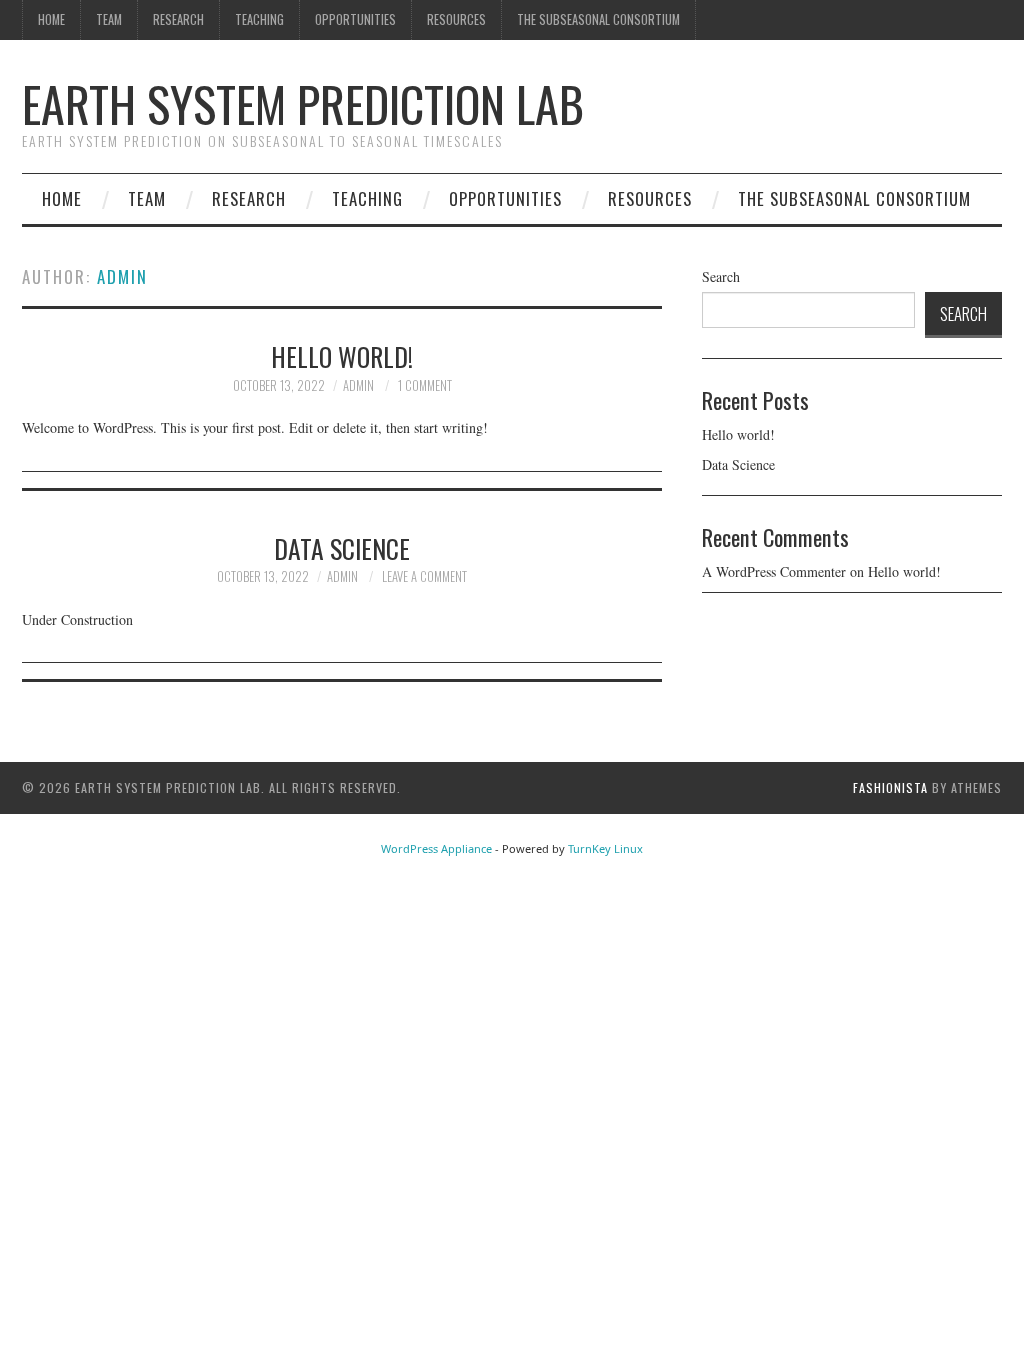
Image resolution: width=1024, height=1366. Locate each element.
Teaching (259, 19)
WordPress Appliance (436, 848)
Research (178, 19)
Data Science (342, 548)
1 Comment (425, 385)
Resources (456, 19)
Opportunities (355, 19)
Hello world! (342, 356)
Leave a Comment (424, 576)
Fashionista (890, 787)
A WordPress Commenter (774, 571)
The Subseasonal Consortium (598, 19)
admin (122, 276)
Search (721, 276)
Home (51, 19)
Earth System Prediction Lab (303, 103)
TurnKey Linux (605, 848)
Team (109, 19)
